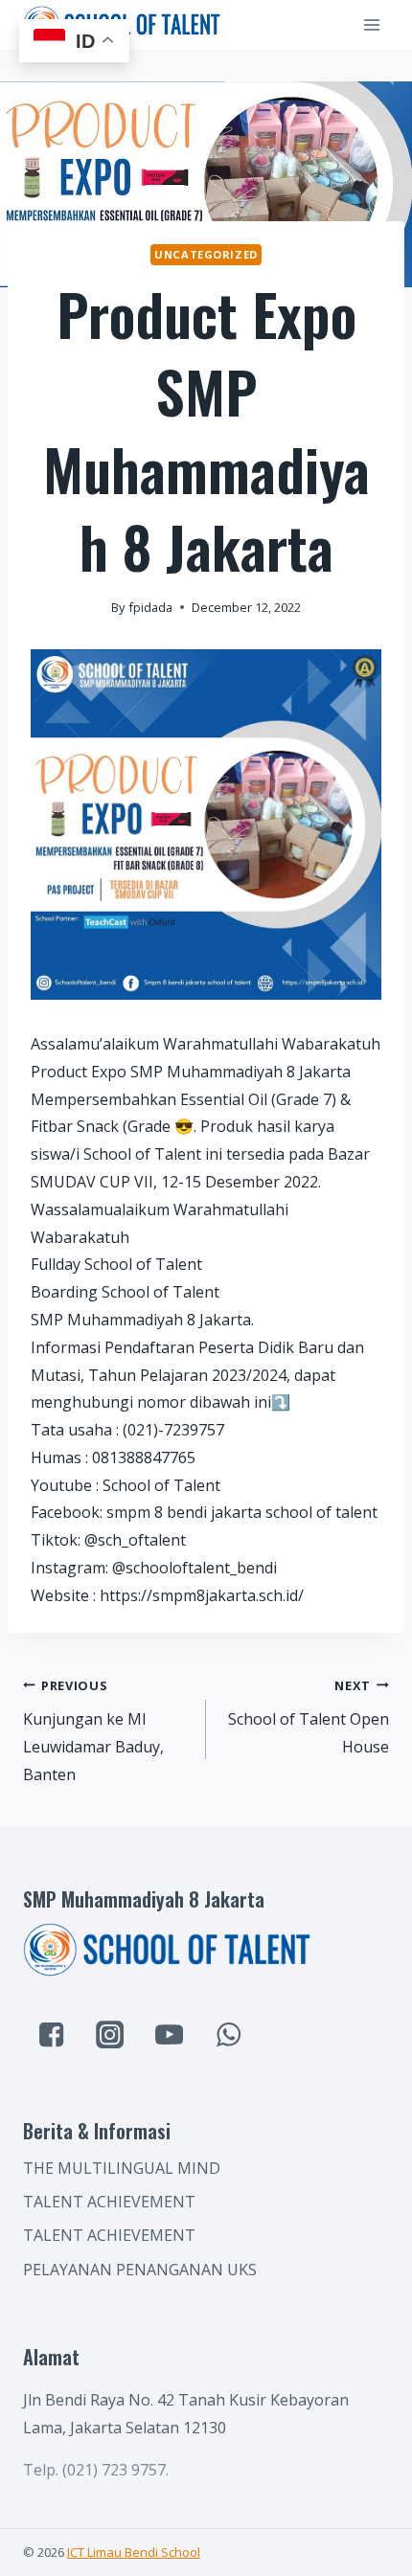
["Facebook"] (51, 2034)
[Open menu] (371, 24)
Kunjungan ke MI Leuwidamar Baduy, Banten (93, 1731)
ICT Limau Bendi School (134, 2552)
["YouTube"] (170, 2034)
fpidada (150, 607)
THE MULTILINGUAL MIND (122, 2168)
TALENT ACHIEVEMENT (109, 2202)
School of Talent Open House (309, 1717)
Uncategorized (206, 254)
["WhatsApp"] (229, 2034)
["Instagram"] (111, 2034)
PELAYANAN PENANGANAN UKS (140, 2270)
